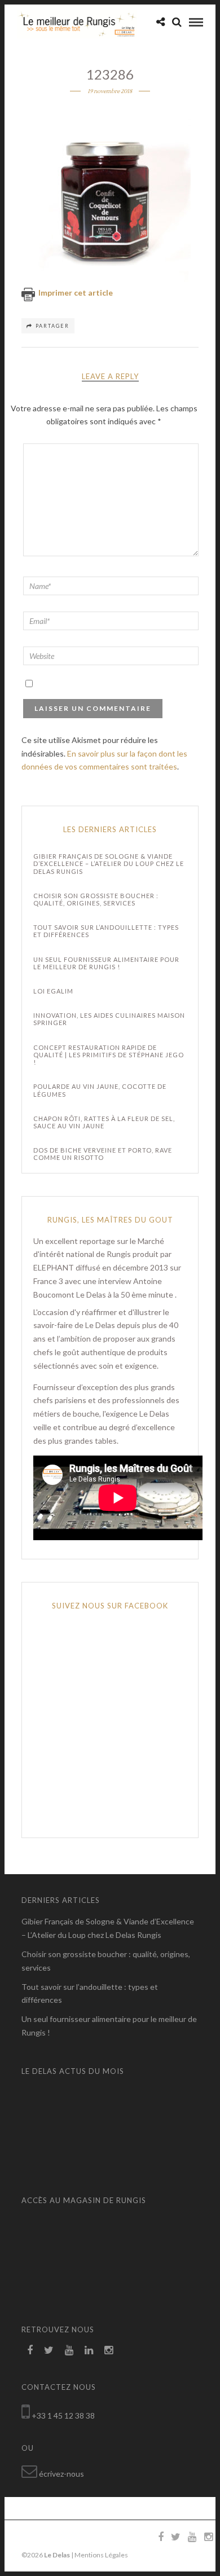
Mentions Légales (101, 2555)
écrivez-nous (61, 2474)
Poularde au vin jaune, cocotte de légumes (100, 1090)
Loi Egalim (53, 991)
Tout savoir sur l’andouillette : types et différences (106, 931)
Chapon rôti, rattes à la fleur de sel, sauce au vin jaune (104, 1122)
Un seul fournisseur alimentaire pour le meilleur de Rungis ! (106, 963)
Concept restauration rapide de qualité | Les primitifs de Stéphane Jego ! (109, 1055)
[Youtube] (69, 2350)
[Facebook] (30, 2350)
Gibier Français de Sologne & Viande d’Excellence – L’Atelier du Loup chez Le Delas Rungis (109, 863)
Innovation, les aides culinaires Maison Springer (109, 1019)
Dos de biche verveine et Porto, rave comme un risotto (103, 1154)
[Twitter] (49, 2350)
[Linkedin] (89, 2350)
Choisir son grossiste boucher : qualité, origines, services (96, 899)
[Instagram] (109, 2350)
